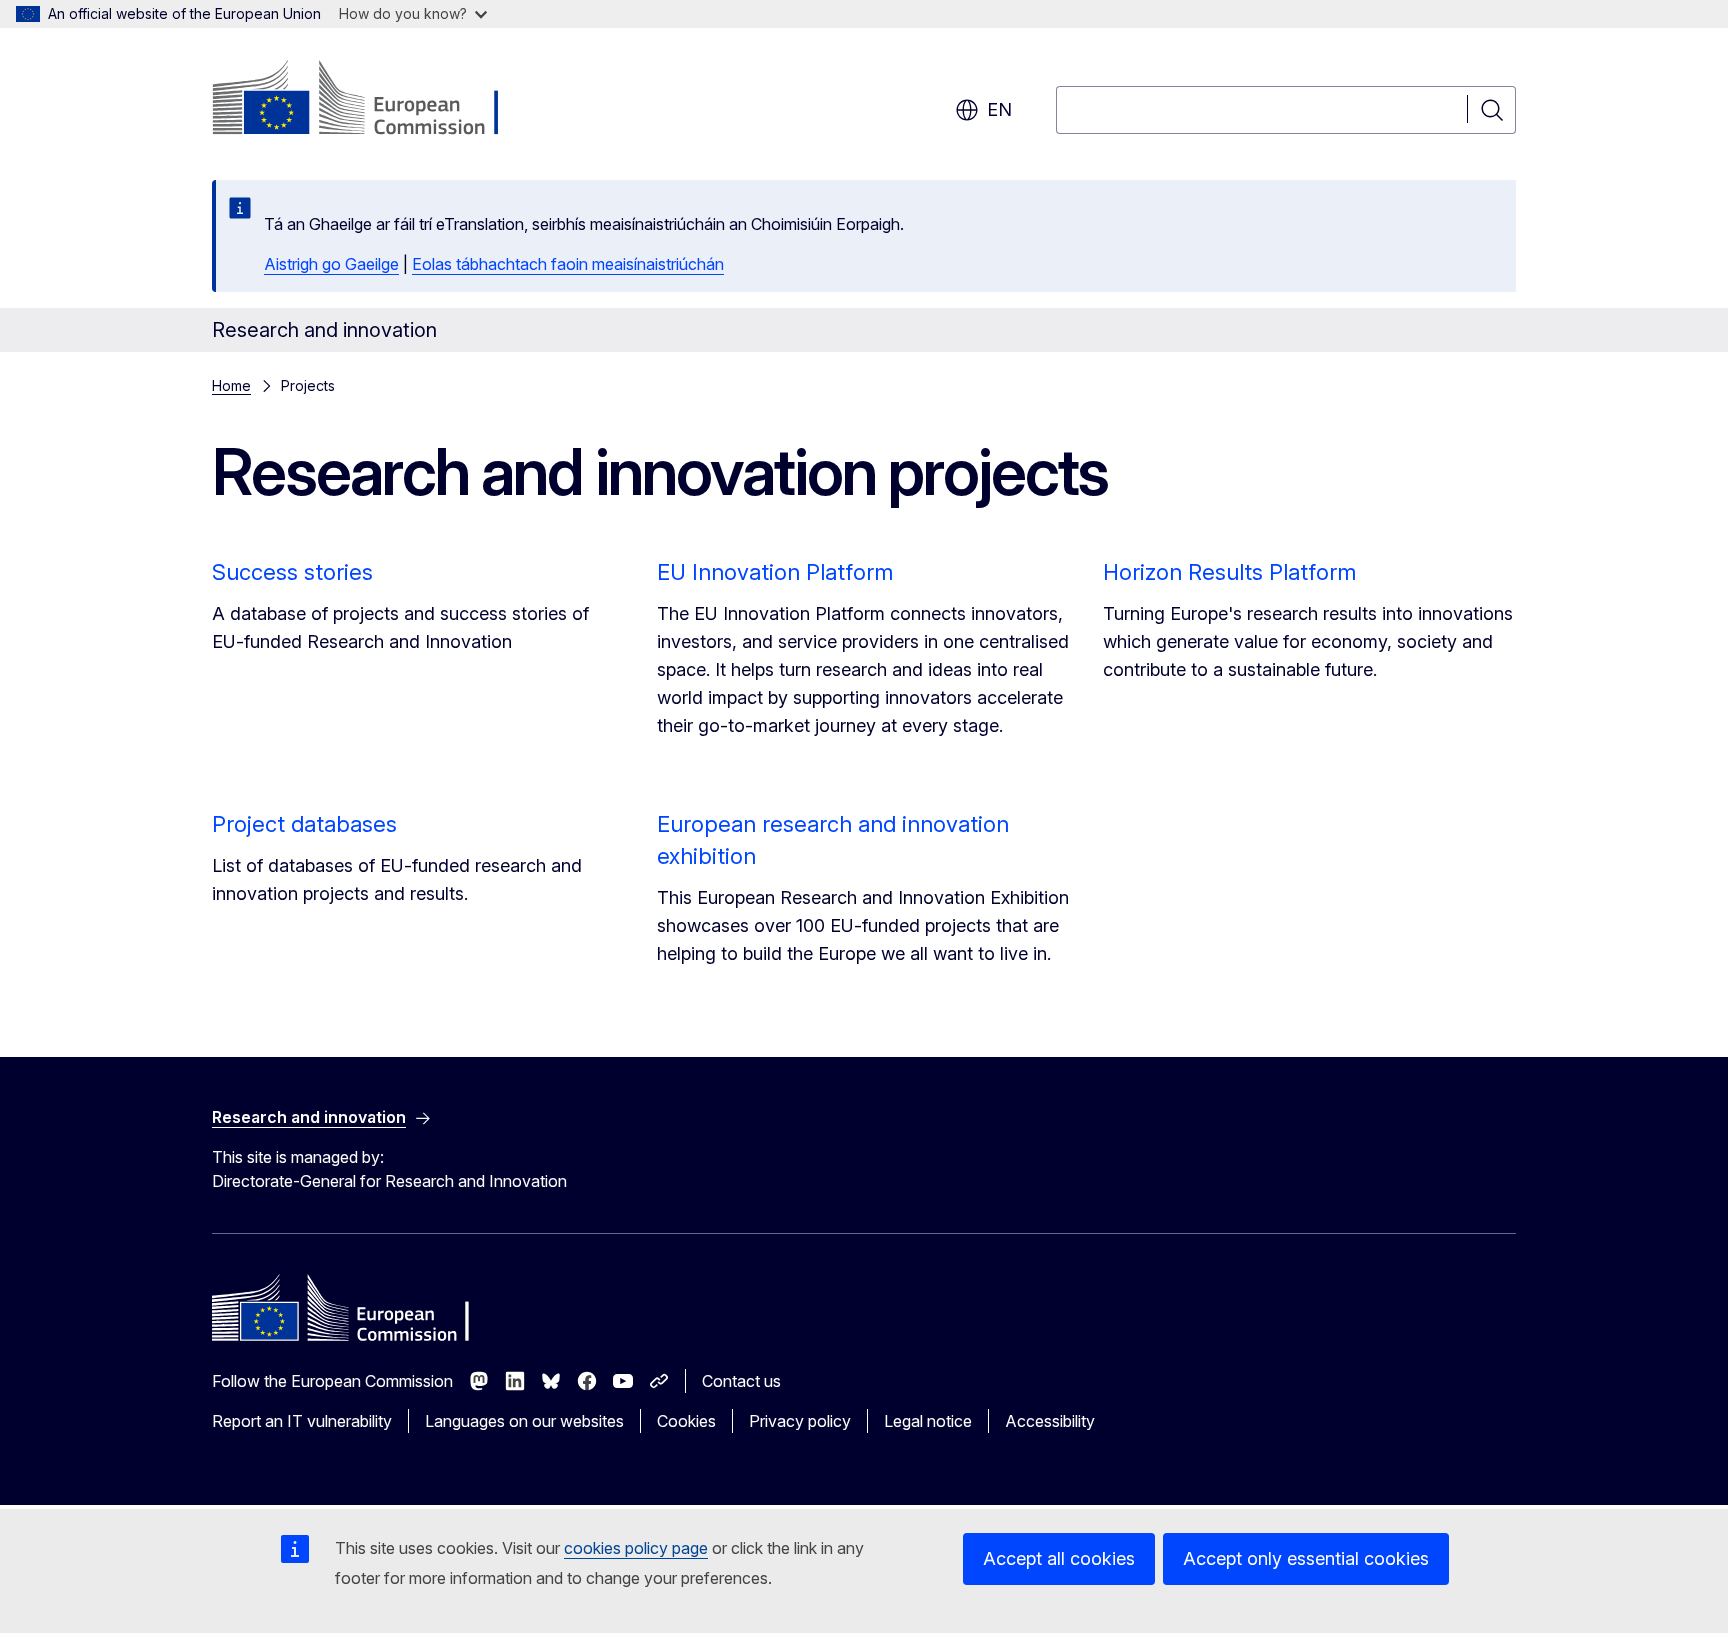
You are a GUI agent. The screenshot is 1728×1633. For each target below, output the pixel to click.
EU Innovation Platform (775, 572)
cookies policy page (636, 1548)
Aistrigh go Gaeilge (331, 264)
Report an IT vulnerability (302, 1421)
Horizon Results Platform (1229, 572)
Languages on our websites (524, 1421)
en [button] (999, 109)
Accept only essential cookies (1306, 1558)
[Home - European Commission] (373, 100)
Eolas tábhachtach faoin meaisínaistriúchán (568, 264)
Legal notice (928, 1421)
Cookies (686, 1421)
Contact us (741, 1381)
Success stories (292, 572)
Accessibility (1050, 1421)
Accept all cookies (1059, 1558)
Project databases (304, 824)
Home (231, 385)
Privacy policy (800, 1421)
